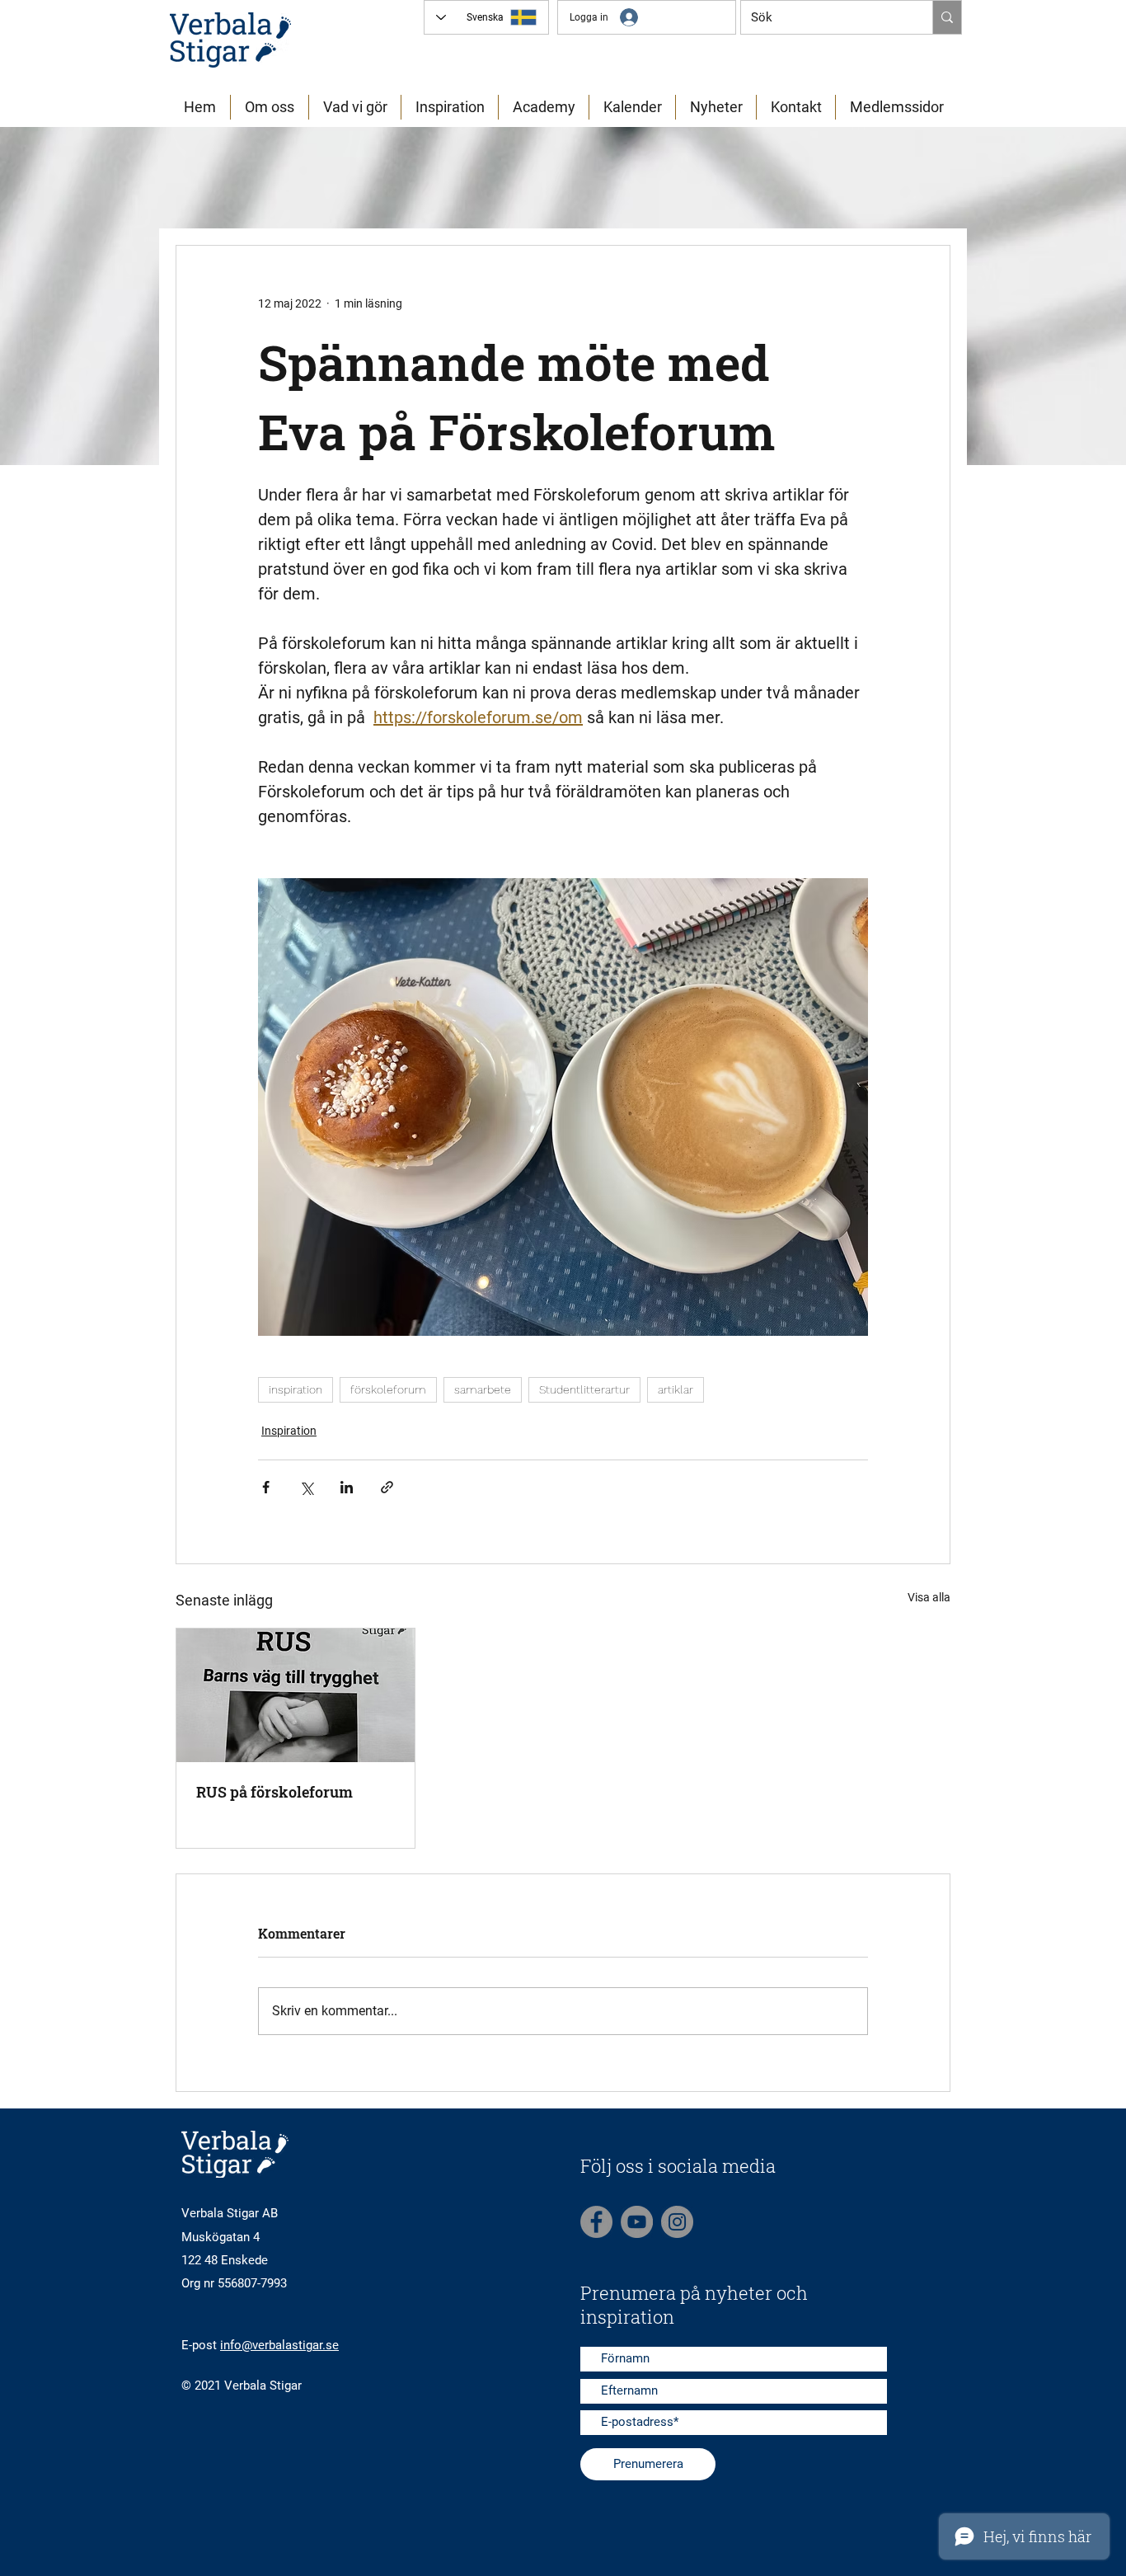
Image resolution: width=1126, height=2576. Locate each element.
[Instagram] (677, 2222)
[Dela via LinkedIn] (347, 1487)
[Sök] (947, 17)
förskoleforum (388, 1389)
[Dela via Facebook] (266, 1487)
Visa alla (929, 1597)
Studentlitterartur (584, 1389)
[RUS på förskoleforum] (296, 1695)
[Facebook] (596, 2222)
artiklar (676, 1389)
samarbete (483, 1389)
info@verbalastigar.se (279, 2345)
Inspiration (289, 1431)
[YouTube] (637, 2222)
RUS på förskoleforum (274, 1792)
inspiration (296, 1389)
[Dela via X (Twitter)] (306, 1487)
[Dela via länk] (387, 1487)
